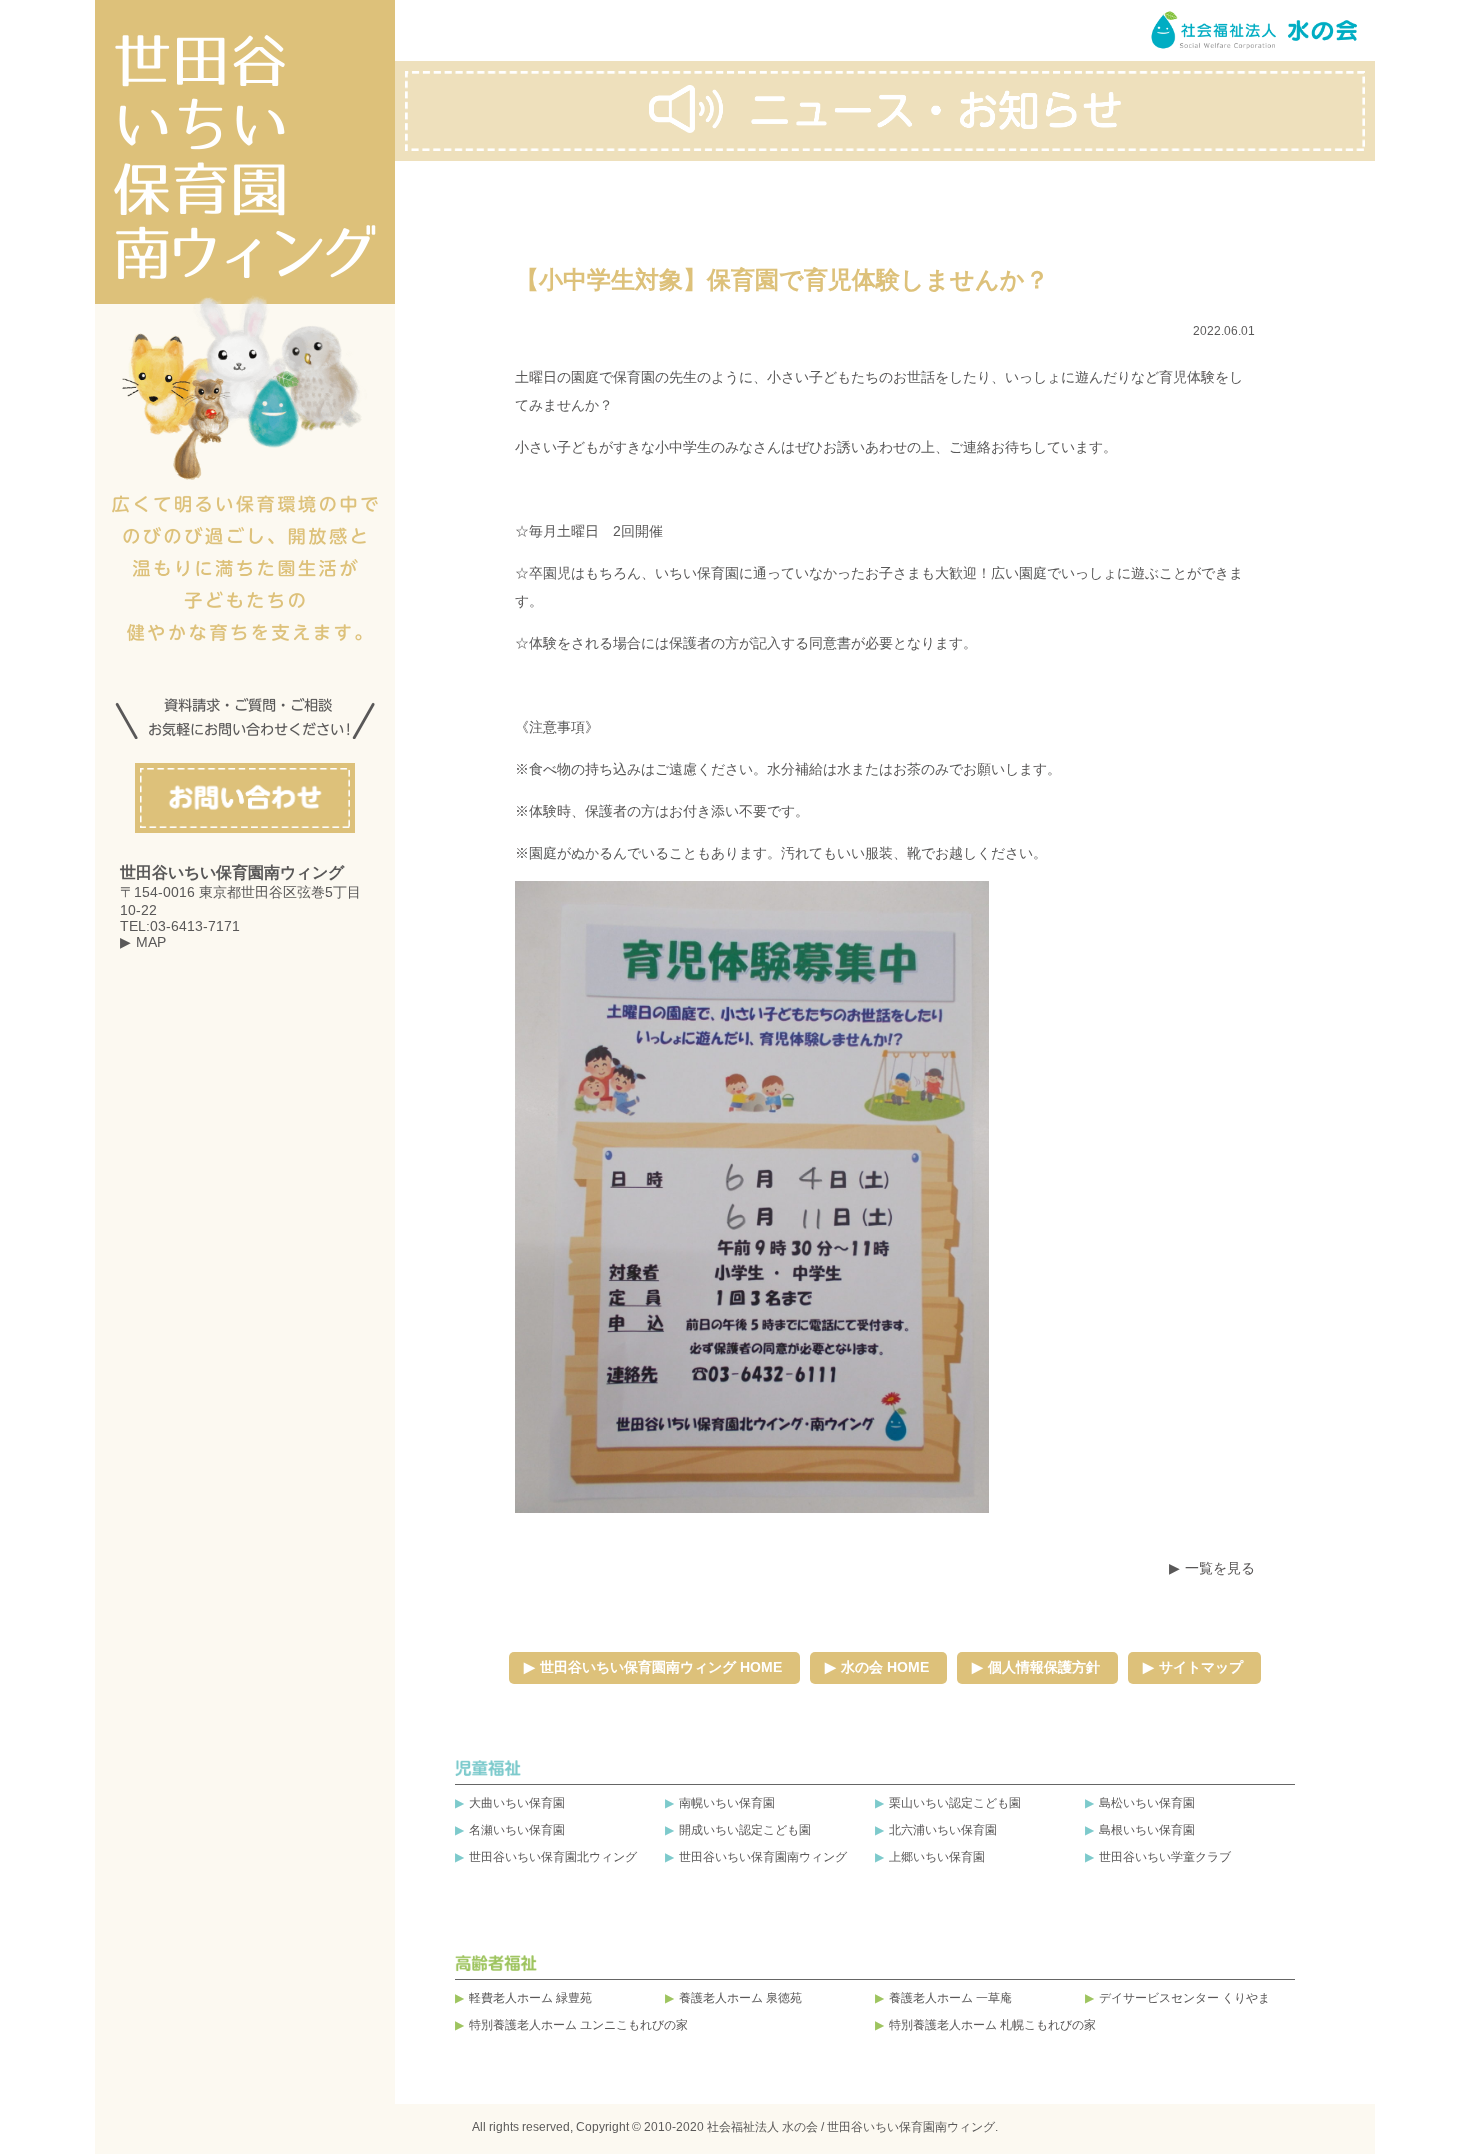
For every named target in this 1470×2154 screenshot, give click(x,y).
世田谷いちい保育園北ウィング (553, 1857)
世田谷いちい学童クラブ (1165, 1857)
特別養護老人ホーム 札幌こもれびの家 (992, 2025)
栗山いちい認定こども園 (955, 1803)
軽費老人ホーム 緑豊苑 (530, 1998)
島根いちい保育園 (1147, 1830)
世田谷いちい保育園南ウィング (763, 1857)
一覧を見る (1220, 1568)
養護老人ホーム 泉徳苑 (740, 1998)
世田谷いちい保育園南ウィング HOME (661, 1667)
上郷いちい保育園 (937, 1857)
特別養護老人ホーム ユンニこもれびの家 (578, 2025)
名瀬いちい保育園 (517, 1830)
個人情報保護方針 (1044, 1667)
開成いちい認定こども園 (745, 1830)
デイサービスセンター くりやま (1184, 1998)
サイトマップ (1201, 1667)
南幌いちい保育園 (727, 1803)
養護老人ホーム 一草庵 (950, 1998)
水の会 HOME (885, 1667)
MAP (151, 942)
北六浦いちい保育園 (943, 1830)
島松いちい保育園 (1147, 1803)
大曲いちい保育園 (517, 1803)
